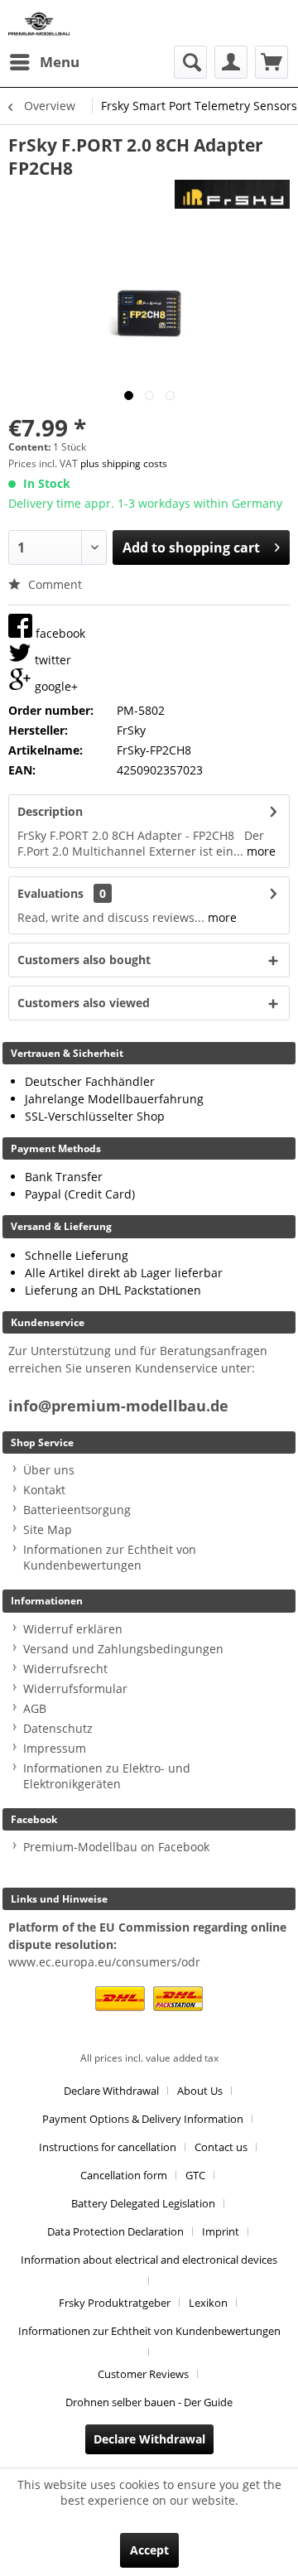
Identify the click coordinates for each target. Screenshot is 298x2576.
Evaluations (50, 893)
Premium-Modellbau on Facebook (116, 1847)
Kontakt (44, 1490)
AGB (35, 1708)
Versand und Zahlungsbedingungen (123, 1649)
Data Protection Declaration (115, 2231)
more (260, 851)
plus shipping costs (124, 463)
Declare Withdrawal (111, 2091)
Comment (53, 584)
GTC (195, 2175)
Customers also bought (84, 960)
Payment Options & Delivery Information (143, 2119)
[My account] (231, 62)
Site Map (48, 1529)
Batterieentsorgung (77, 1510)
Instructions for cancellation (108, 2147)
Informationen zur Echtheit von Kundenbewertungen (110, 1557)
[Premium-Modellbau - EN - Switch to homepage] (39, 23)
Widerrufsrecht (65, 1669)
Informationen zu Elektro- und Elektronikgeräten (107, 1776)
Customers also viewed (84, 1003)
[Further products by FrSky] (232, 194)
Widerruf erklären (73, 1629)
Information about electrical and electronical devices (149, 2260)
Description (50, 811)
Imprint (221, 2231)
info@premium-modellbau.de (118, 1406)
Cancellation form (124, 2175)
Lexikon (208, 2303)
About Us (200, 2091)
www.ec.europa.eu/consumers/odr (104, 1962)
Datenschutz (58, 1728)
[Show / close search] (190, 62)
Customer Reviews (143, 2374)
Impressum (55, 1748)
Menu (60, 62)
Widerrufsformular (75, 1688)
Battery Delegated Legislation (143, 2203)
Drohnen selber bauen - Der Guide (149, 2402)
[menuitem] (44, 62)
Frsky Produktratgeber (115, 2303)
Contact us (221, 2147)
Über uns (49, 1470)
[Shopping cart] (272, 62)
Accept (149, 2550)
